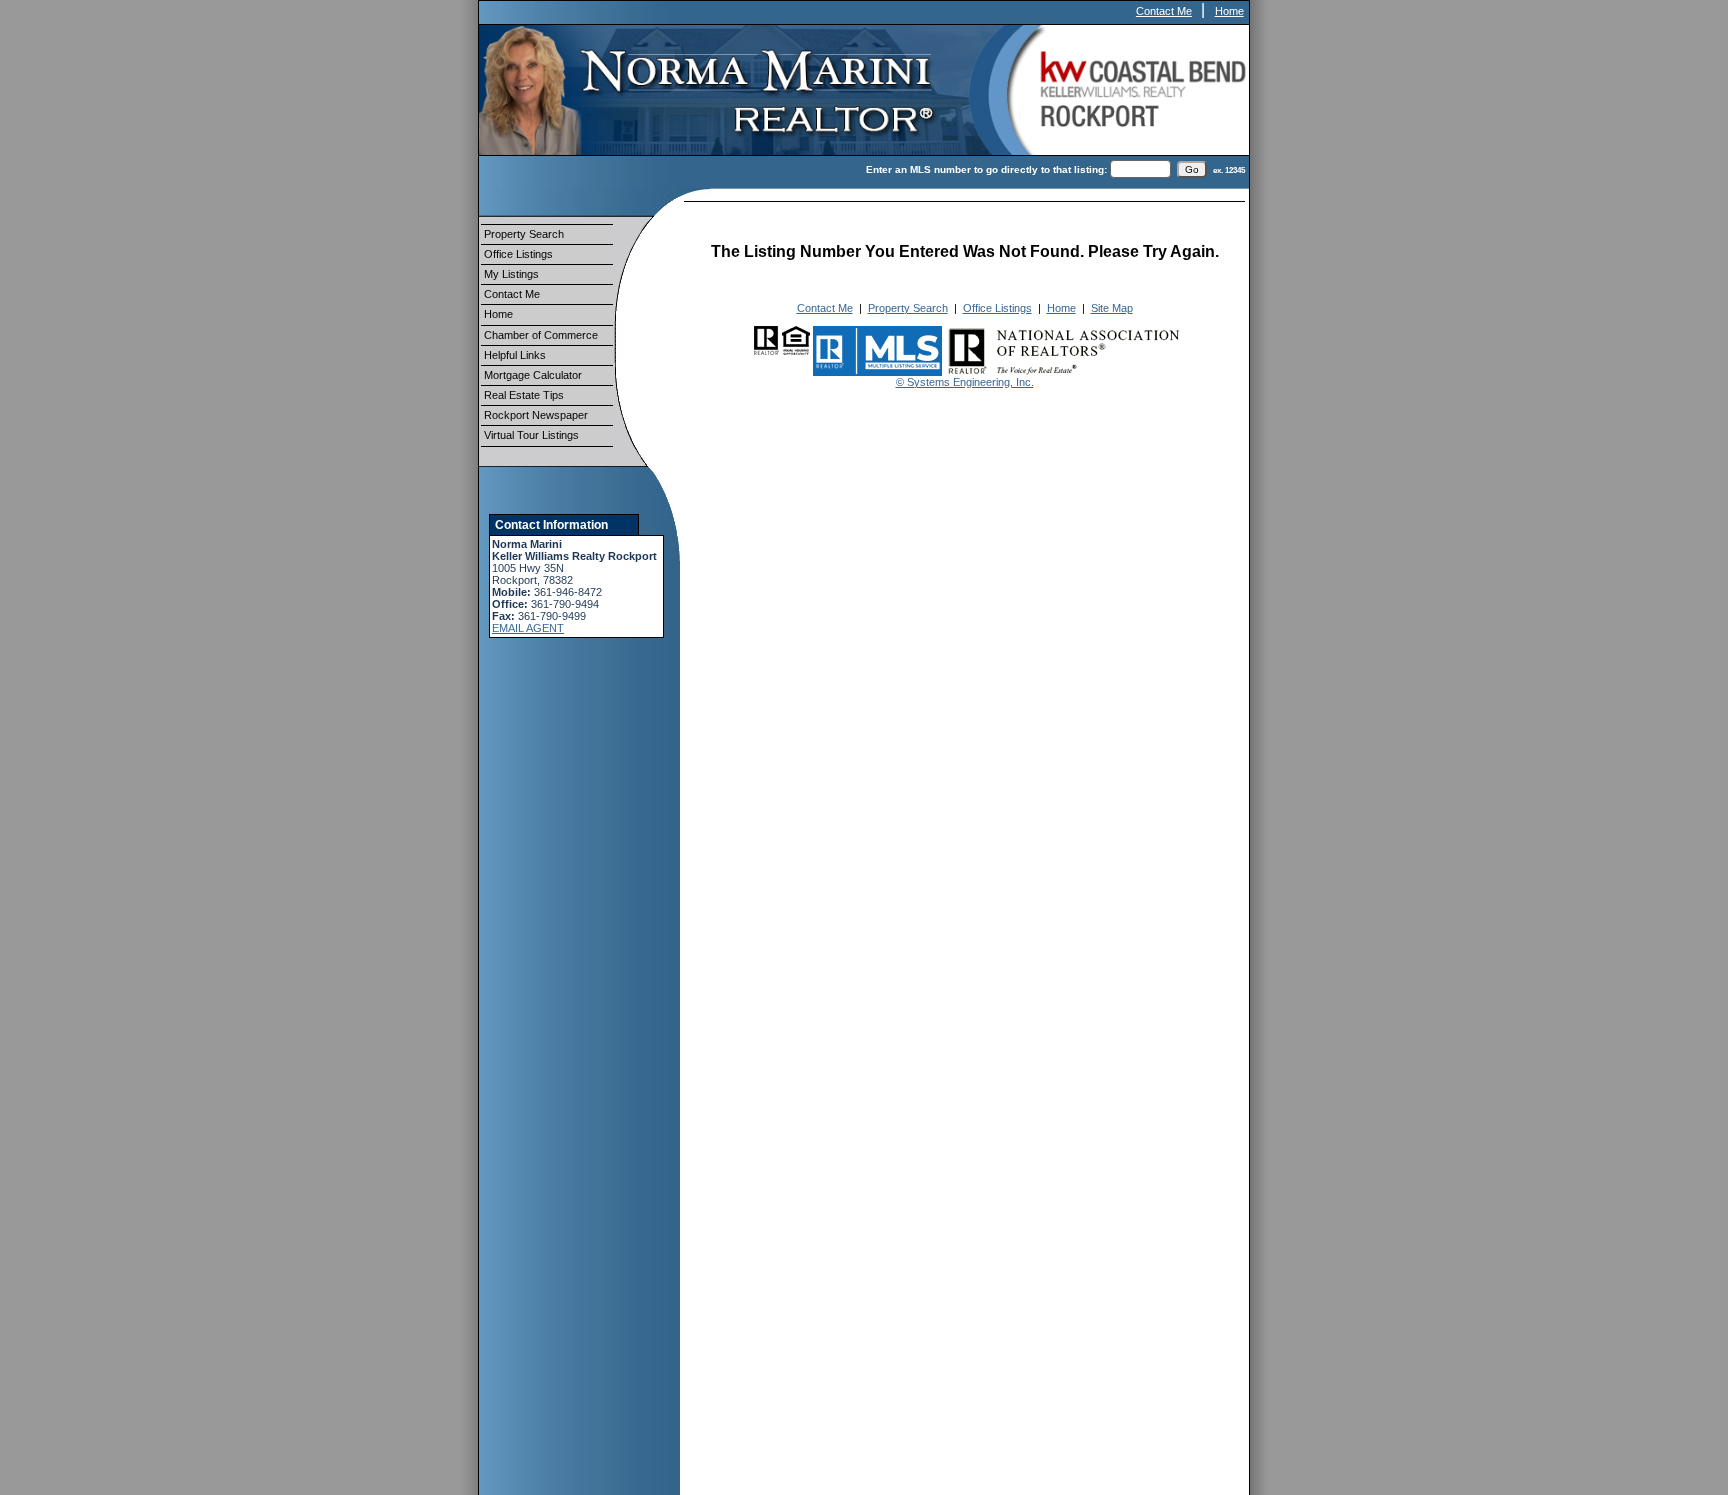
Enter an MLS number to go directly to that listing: (986, 169)
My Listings (511, 274)
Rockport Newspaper (536, 415)
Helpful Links (515, 355)
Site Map (1112, 308)
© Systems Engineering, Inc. (965, 382)
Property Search (524, 234)
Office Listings (518, 254)
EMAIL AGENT (528, 628)
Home (1229, 11)
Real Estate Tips (524, 395)
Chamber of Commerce (541, 335)
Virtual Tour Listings (531, 435)
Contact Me (1164, 11)
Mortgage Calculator (533, 375)
